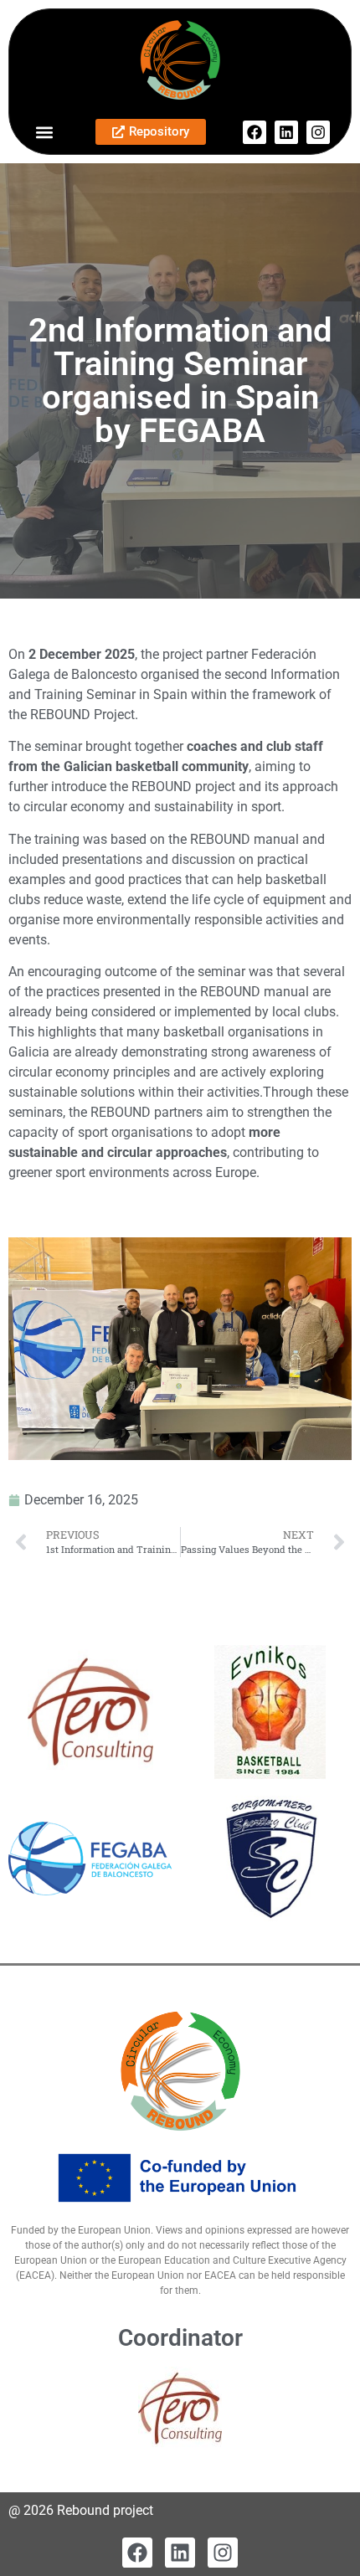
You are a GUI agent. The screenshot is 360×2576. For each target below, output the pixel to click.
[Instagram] (318, 132)
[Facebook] (255, 132)
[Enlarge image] (330, 1259)
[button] (44, 132)
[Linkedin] (286, 132)
